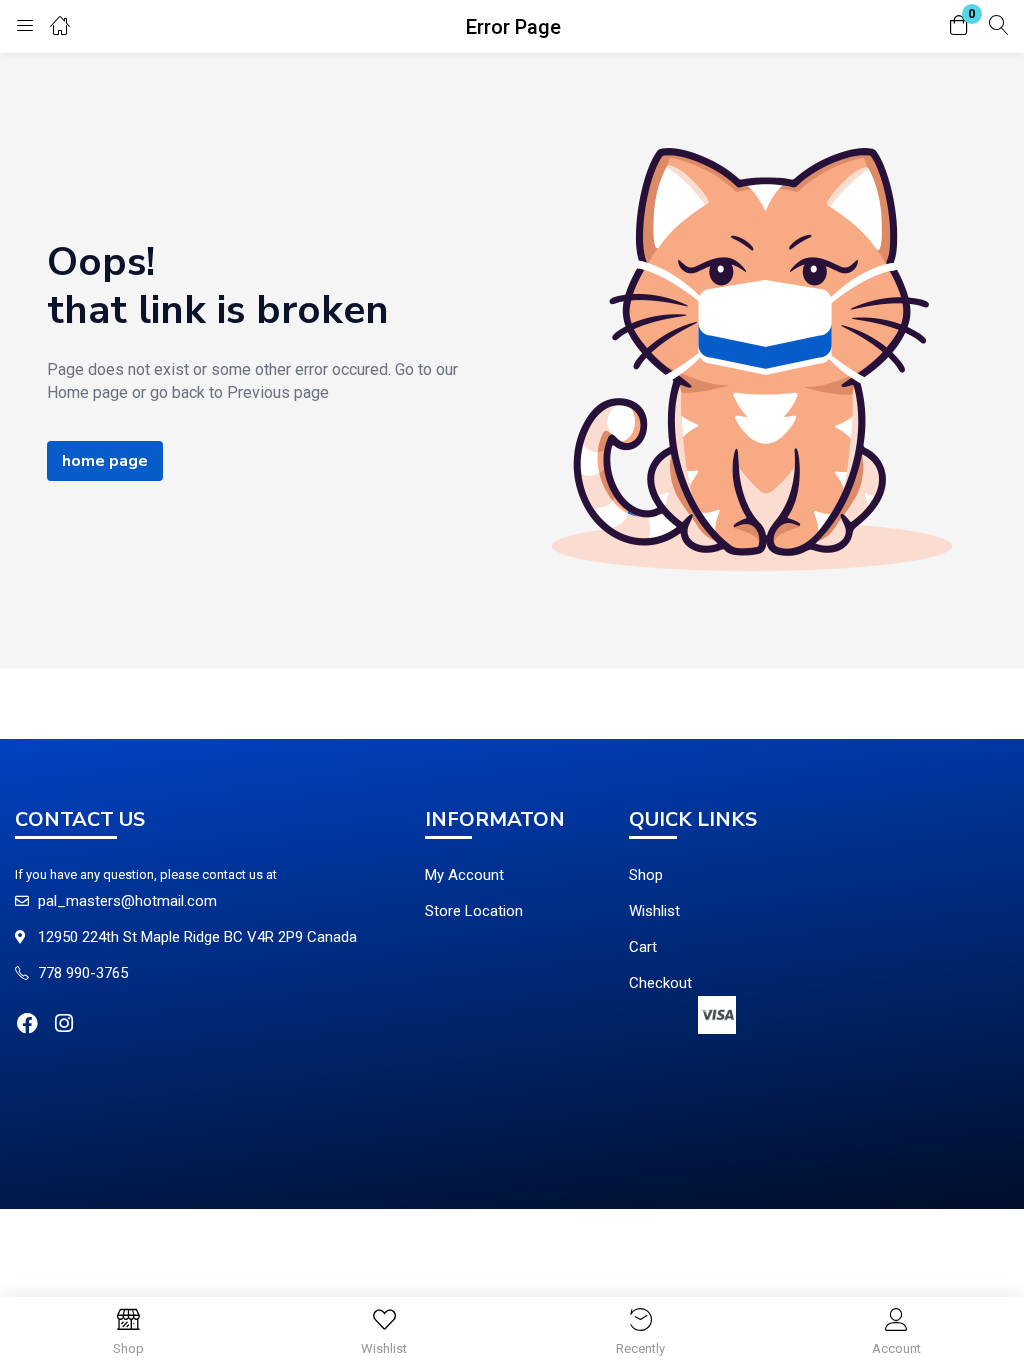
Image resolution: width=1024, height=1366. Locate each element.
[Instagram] (63, 1023)
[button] (959, 26)
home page (105, 461)
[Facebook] (27, 1023)
